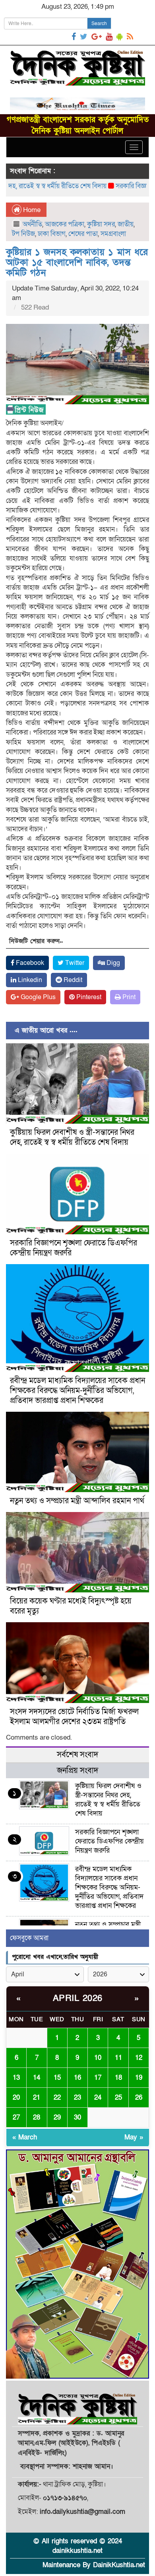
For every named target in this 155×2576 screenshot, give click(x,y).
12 (139, 2058)
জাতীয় (126, 224)
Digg (112, 963)
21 (37, 2098)
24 (98, 2098)
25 (118, 2098)
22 (57, 2098)
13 (16, 2078)
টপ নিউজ (23, 234)
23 (77, 2098)
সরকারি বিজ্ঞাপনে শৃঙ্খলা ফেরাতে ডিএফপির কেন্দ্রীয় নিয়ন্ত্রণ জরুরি (74, 1248)
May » (134, 2137)
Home (31, 210)
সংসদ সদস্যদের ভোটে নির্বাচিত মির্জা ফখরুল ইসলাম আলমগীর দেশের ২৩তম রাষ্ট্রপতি (74, 1717)
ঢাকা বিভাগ (52, 234)
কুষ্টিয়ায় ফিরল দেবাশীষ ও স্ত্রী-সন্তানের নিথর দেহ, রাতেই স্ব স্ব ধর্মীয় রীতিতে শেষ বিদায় (72, 1137)
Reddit (72, 980)
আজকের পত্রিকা (65, 224)
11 (118, 2058)
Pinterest (88, 997)
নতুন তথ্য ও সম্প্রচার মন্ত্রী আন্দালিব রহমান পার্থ (77, 1501)
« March (25, 2137)
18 (118, 2078)
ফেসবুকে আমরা (29, 1938)
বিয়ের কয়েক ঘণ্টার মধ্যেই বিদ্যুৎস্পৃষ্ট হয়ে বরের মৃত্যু (71, 1606)
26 (139, 2098)
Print (128, 997)
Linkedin (29, 980)
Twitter (74, 963)
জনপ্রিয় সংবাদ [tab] (77, 1771)
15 (57, 2078)
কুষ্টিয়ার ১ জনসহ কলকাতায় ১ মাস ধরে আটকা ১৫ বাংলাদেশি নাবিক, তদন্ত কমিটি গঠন (77, 263)
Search (99, 23)
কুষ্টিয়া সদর (101, 224)
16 (77, 2078)
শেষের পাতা (83, 234)
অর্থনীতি (32, 224)
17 (98, 2078)
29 (57, 2117)
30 (77, 2117)
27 (16, 2117)
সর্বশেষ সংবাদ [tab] (77, 1755)
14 (37, 2078)
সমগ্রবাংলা (113, 234)
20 (16, 2098)
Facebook (29, 963)
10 (98, 2058)
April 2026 (78, 1998)
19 (139, 2078)
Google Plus (37, 997)
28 (37, 2117)
